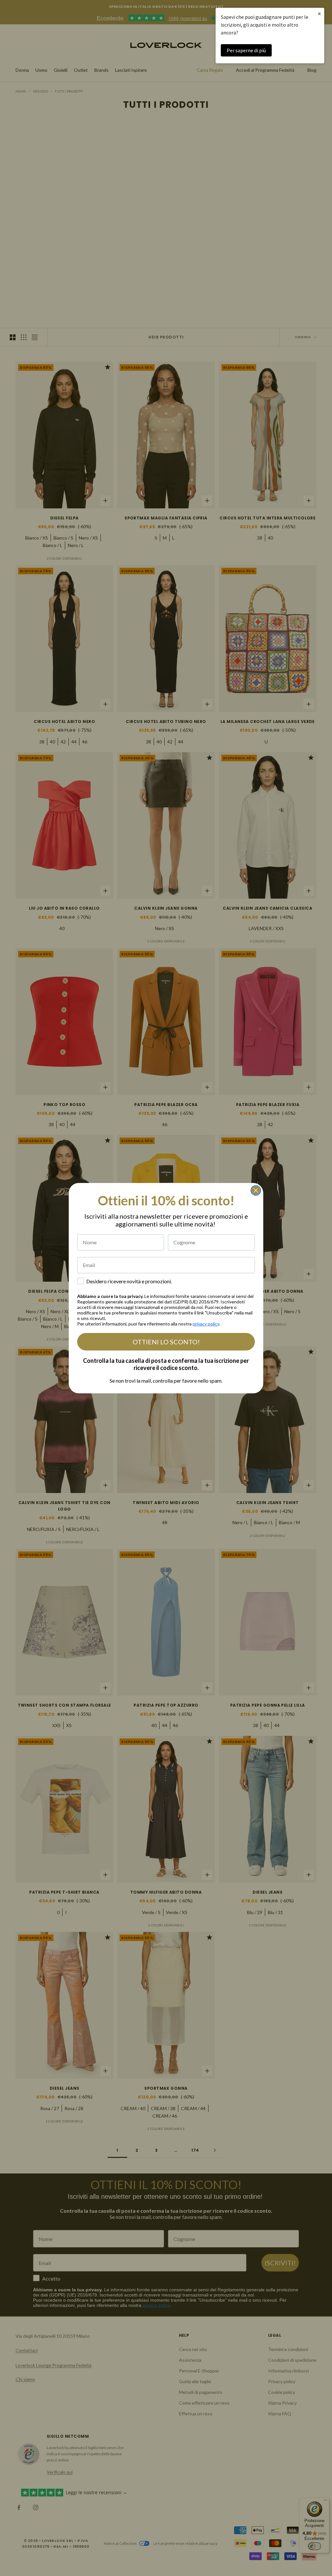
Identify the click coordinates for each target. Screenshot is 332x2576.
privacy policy (206, 1324)
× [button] (319, 13)
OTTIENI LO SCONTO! (166, 1342)
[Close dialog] (256, 1190)
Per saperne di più (246, 50)
